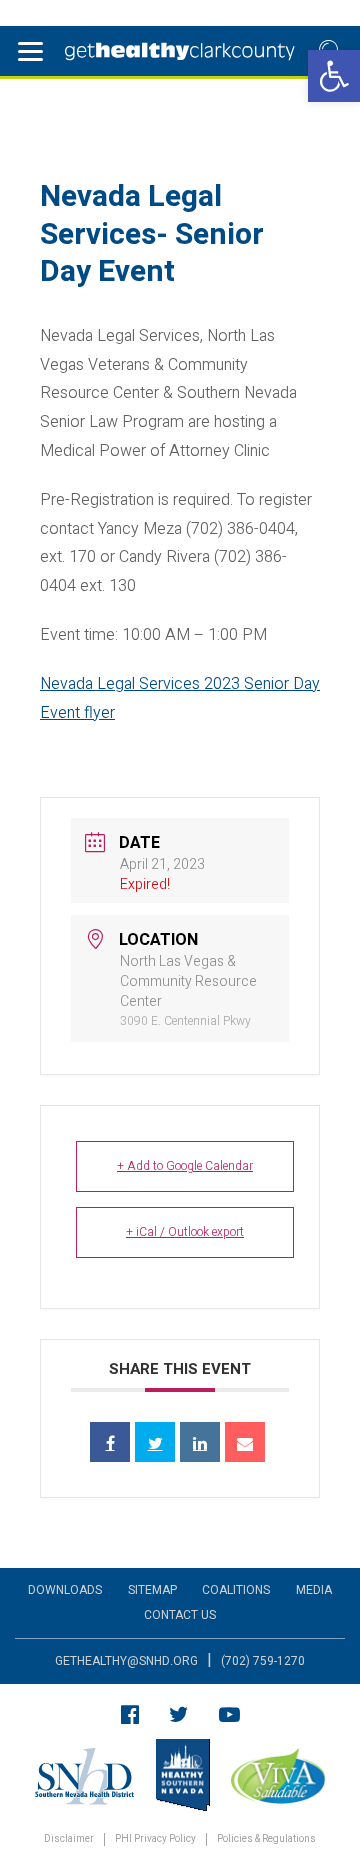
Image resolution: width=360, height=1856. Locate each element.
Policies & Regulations (266, 1839)
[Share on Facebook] (110, 1442)
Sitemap (152, 1590)
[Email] (245, 1442)
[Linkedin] (200, 1442)
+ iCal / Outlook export (185, 1232)
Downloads (65, 1590)
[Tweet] (155, 1442)
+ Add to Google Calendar (185, 1166)
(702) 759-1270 (263, 1661)
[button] (334, 76)
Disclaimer (69, 1839)
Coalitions (236, 1590)
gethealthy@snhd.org (126, 1661)
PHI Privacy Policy (155, 1839)
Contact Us (180, 1615)
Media (314, 1590)
